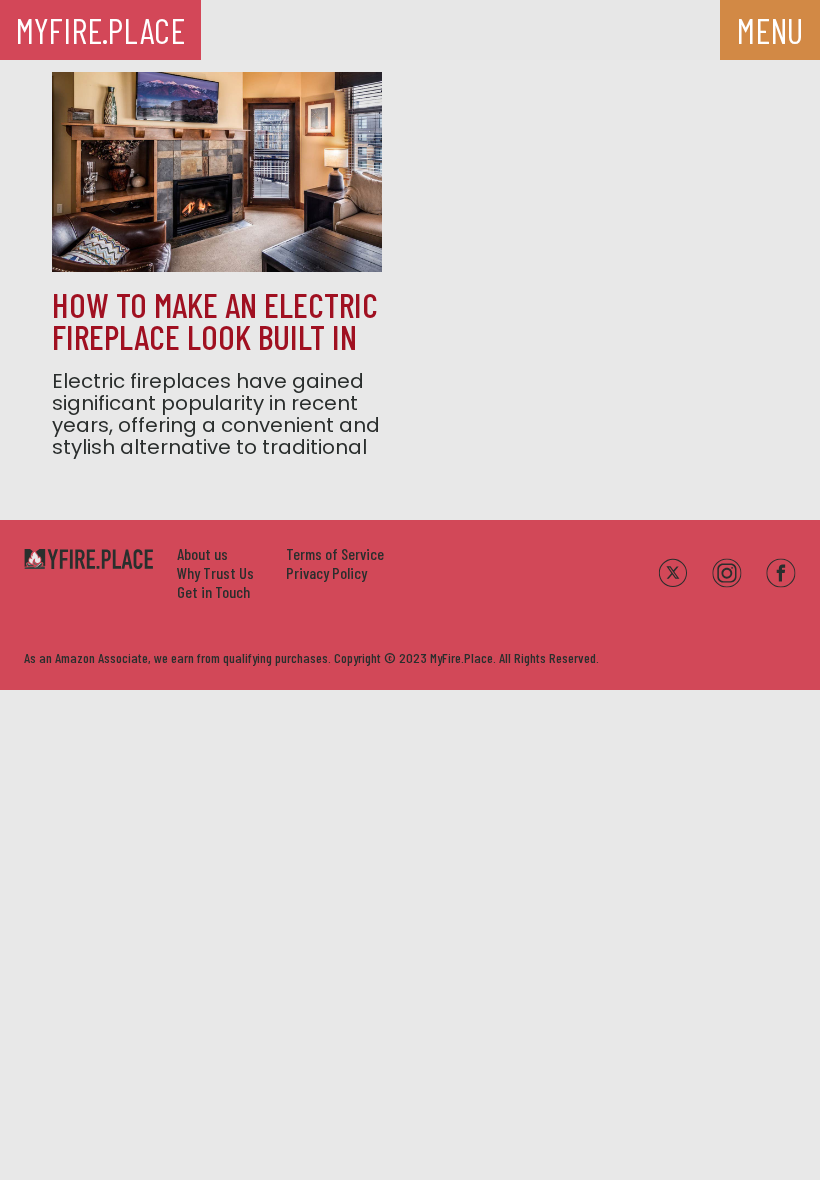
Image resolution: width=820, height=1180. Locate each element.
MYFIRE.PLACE (100, 30)
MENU (770, 30)
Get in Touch (213, 591)
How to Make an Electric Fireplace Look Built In (215, 320)
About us (202, 553)
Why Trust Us (215, 572)
